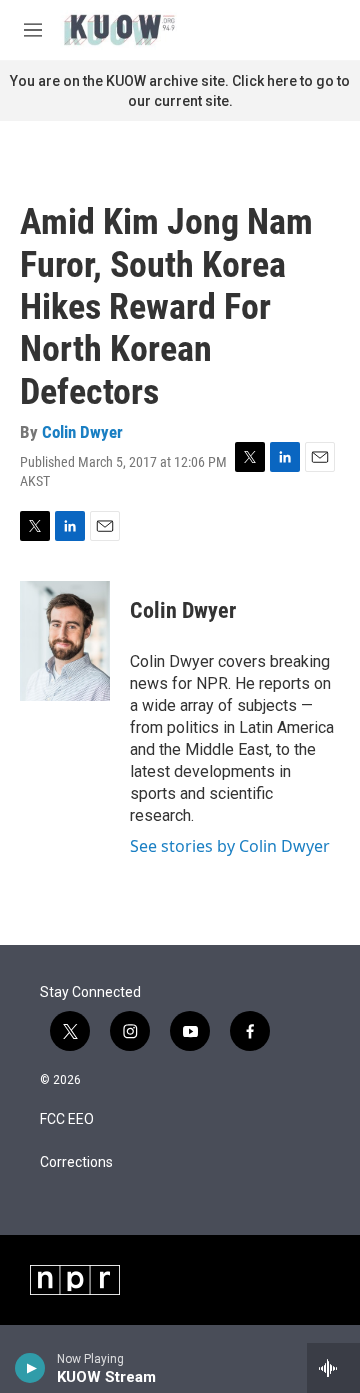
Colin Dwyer (82, 432)
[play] (30, 1368)
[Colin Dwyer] (65, 641)
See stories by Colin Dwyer (230, 846)
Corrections (76, 1162)
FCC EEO (67, 1119)
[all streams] (333, 1368)
